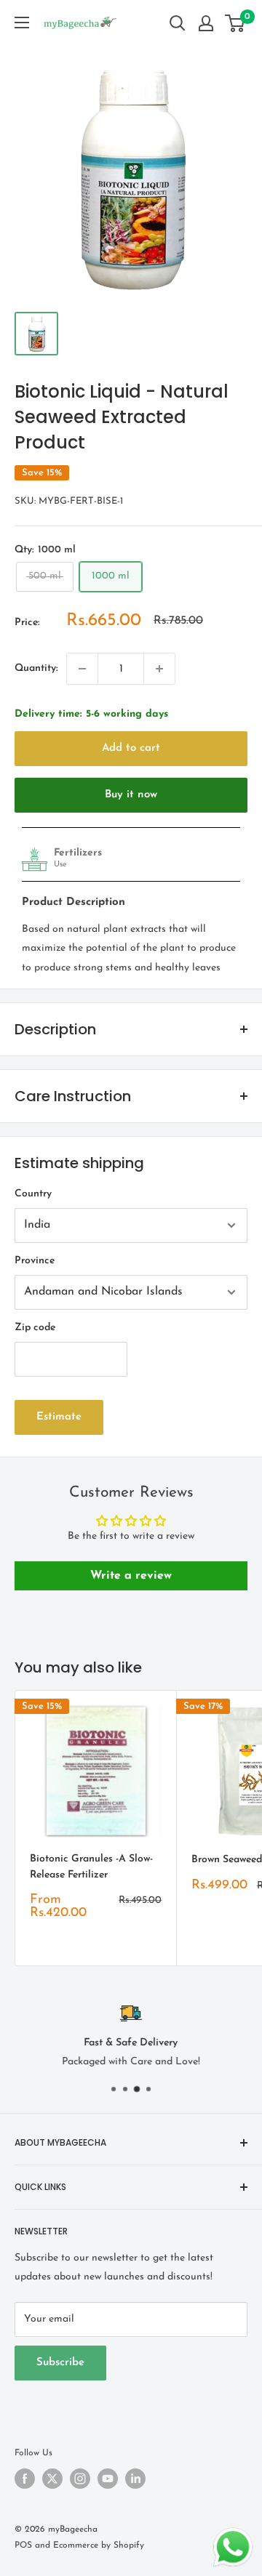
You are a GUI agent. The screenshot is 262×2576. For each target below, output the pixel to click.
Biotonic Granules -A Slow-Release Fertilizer (91, 1867)
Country (33, 1194)
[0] (235, 23)
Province (35, 1261)
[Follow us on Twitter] (52, 2479)
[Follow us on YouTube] (108, 2479)
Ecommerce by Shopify (99, 2545)
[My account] (206, 23)
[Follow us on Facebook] (25, 2479)
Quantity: (36, 668)
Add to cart (131, 748)
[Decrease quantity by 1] (82, 669)
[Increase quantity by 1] (159, 669)
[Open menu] (22, 23)
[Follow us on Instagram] (80, 2479)
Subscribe (60, 2363)
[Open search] (178, 23)
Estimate (59, 1417)
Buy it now (131, 795)
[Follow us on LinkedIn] (135, 2479)
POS (23, 2545)
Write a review (131, 1576)
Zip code (35, 1328)
